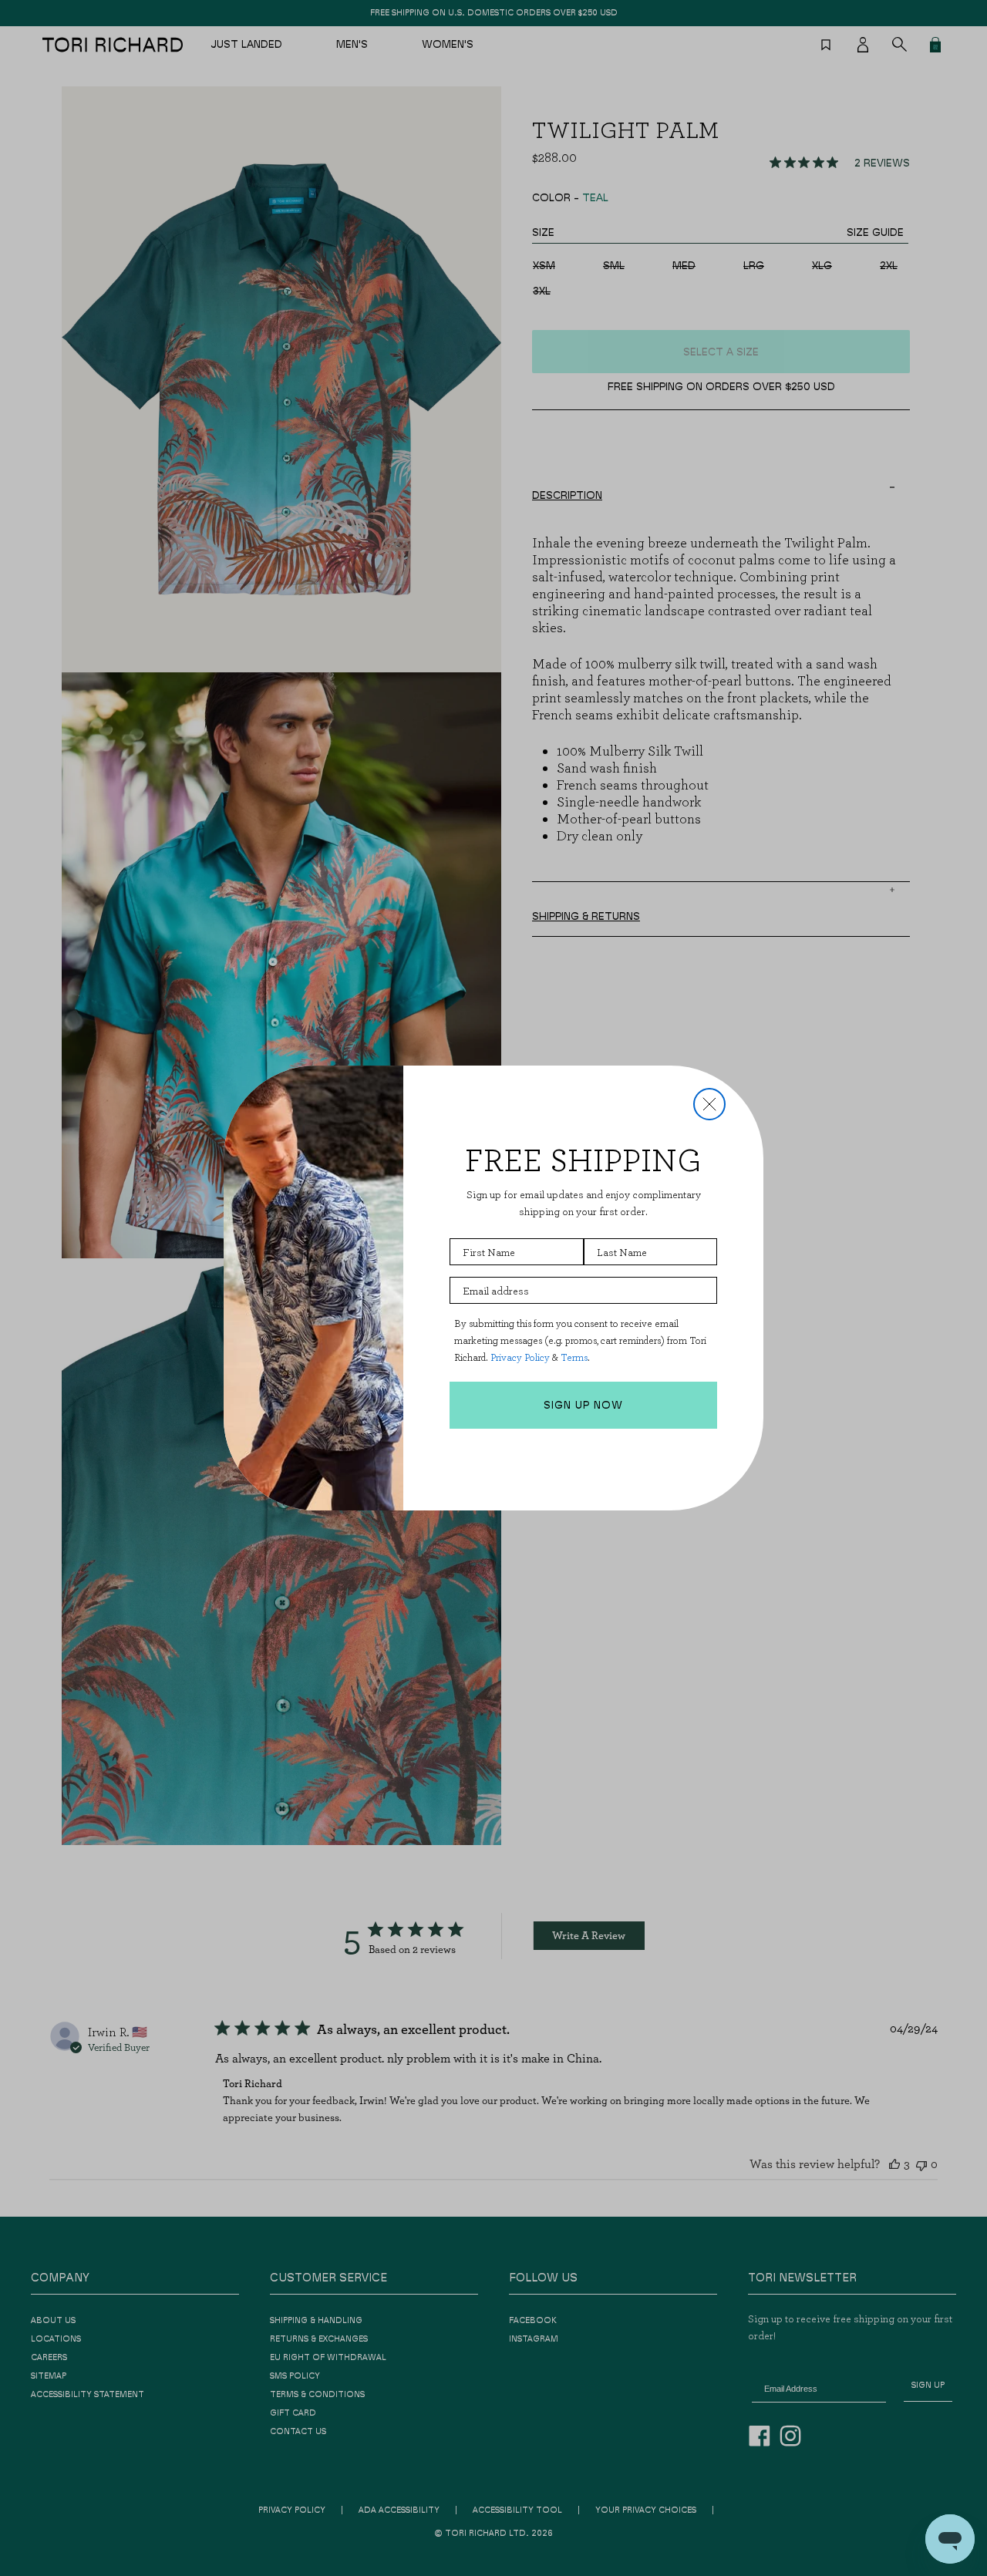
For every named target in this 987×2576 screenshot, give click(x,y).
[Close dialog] (709, 1104)
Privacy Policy (520, 1357)
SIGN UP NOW (583, 1406)
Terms (574, 1357)
